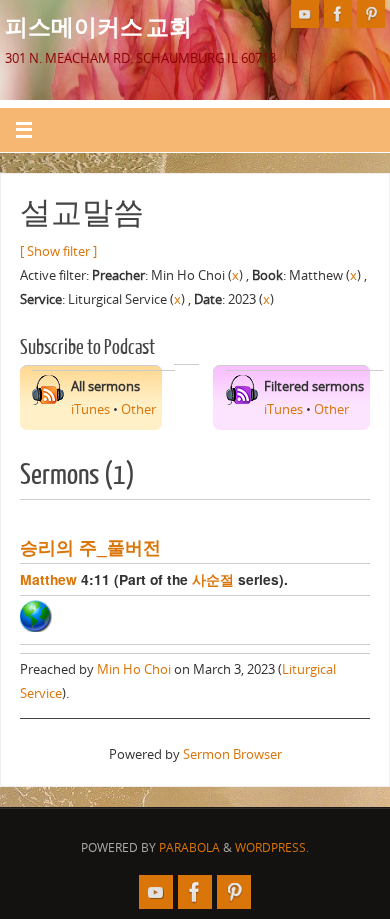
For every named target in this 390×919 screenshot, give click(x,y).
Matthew (48, 579)
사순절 (213, 579)
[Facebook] (338, 14)
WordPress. (272, 847)
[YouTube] (305, 14)
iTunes (90, 409)
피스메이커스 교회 (98, 26)
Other (138, 409)
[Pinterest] (371, 14)
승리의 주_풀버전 (90, 546)
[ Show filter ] (58, 251)
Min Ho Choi (134, 669)
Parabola (189, 847)
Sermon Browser (232, 754)
